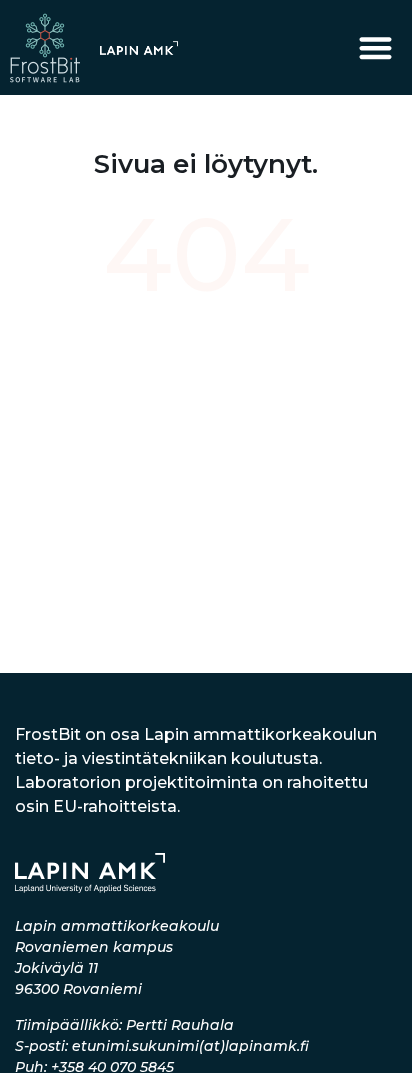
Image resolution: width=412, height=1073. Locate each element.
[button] (376, 47)
